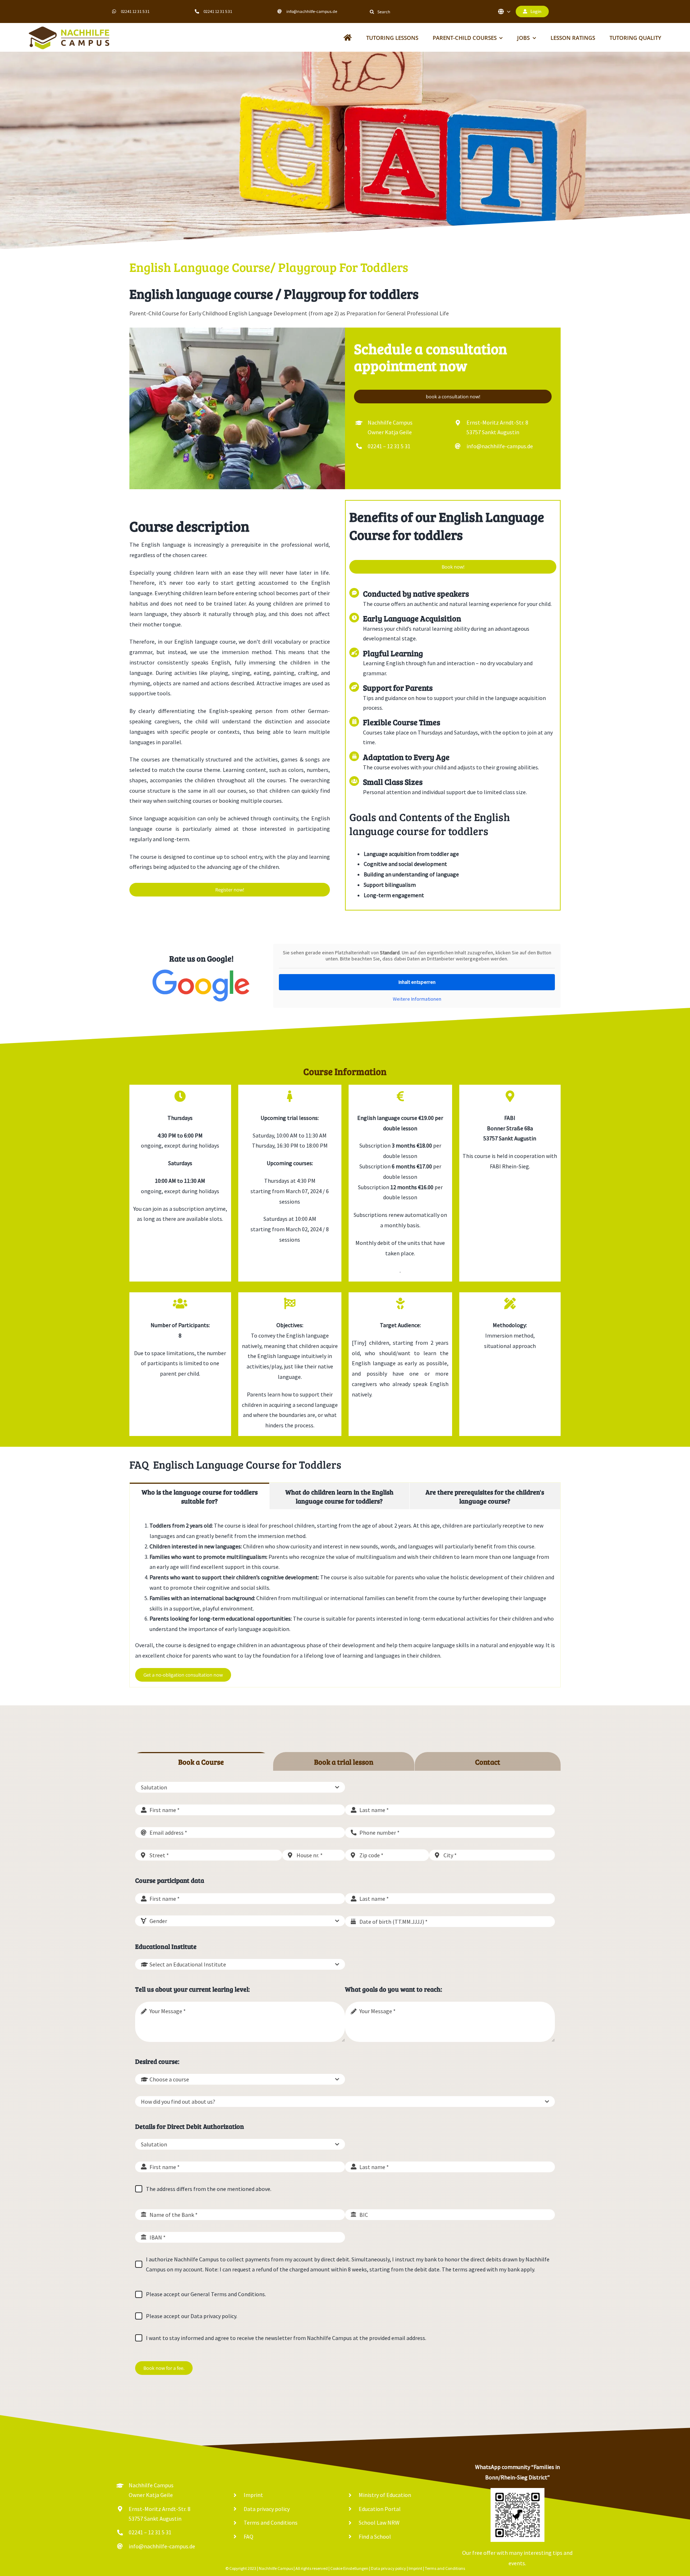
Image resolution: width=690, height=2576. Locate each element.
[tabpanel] (345, 1598)
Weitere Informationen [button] (417, 999)
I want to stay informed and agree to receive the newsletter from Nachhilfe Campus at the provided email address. (286, 2338)
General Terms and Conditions (228, 2294)
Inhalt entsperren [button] (417, 982)
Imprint (253, 2495)
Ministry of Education (385, 2495)
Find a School (375, 2536)
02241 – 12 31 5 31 (389, 446)
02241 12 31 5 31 (135, 11)
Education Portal (380, 2509)
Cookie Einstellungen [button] (349, 2568)
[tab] (199, 1496)
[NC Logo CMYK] (69, 29)
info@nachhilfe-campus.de (312, 11)
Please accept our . (206, 2294)
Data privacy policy (213, 2316)
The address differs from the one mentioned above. (209, 2189)
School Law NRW (379, 2522)
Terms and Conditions (271, 2522)
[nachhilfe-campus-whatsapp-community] (517, 2491)
